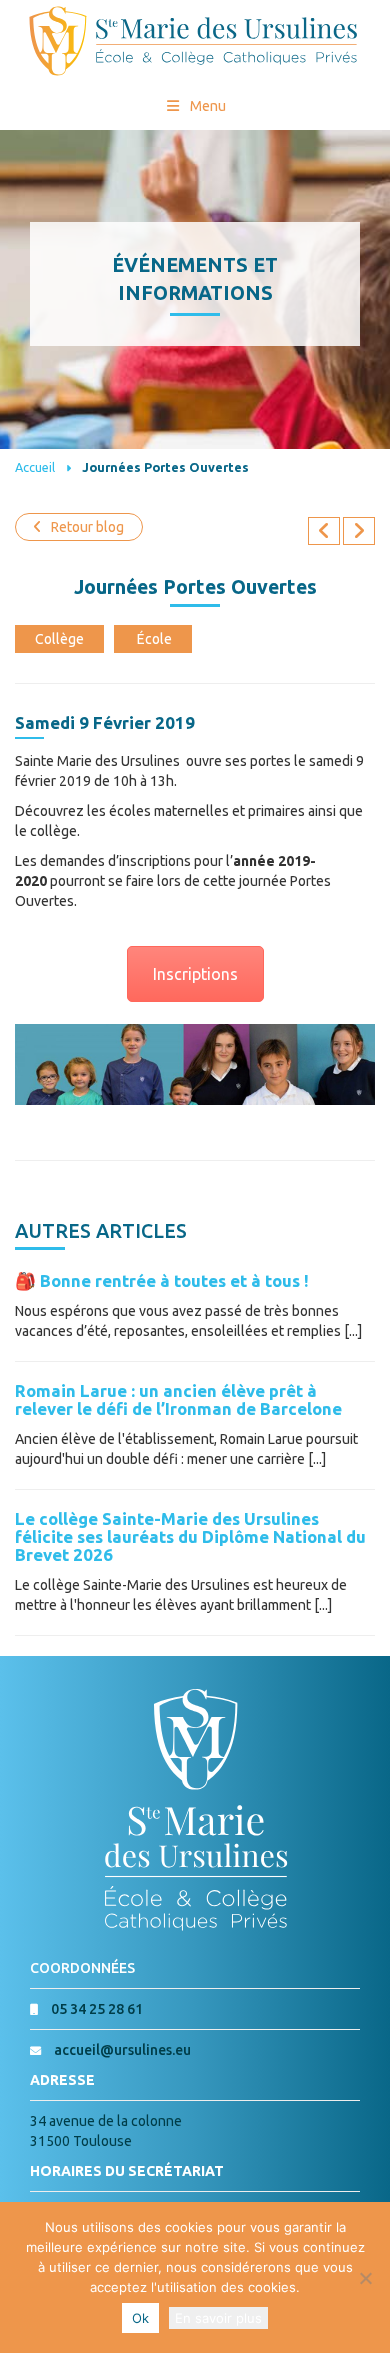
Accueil (35, 467)
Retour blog (87, 527)
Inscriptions (195, 974)
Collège (59, 639)
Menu (208, 106)
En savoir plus (218, 2318)
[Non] (365, 2278)
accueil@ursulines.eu (122, 2050)
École (154, 639)
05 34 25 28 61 (97, 2009)
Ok (140, 2318)
